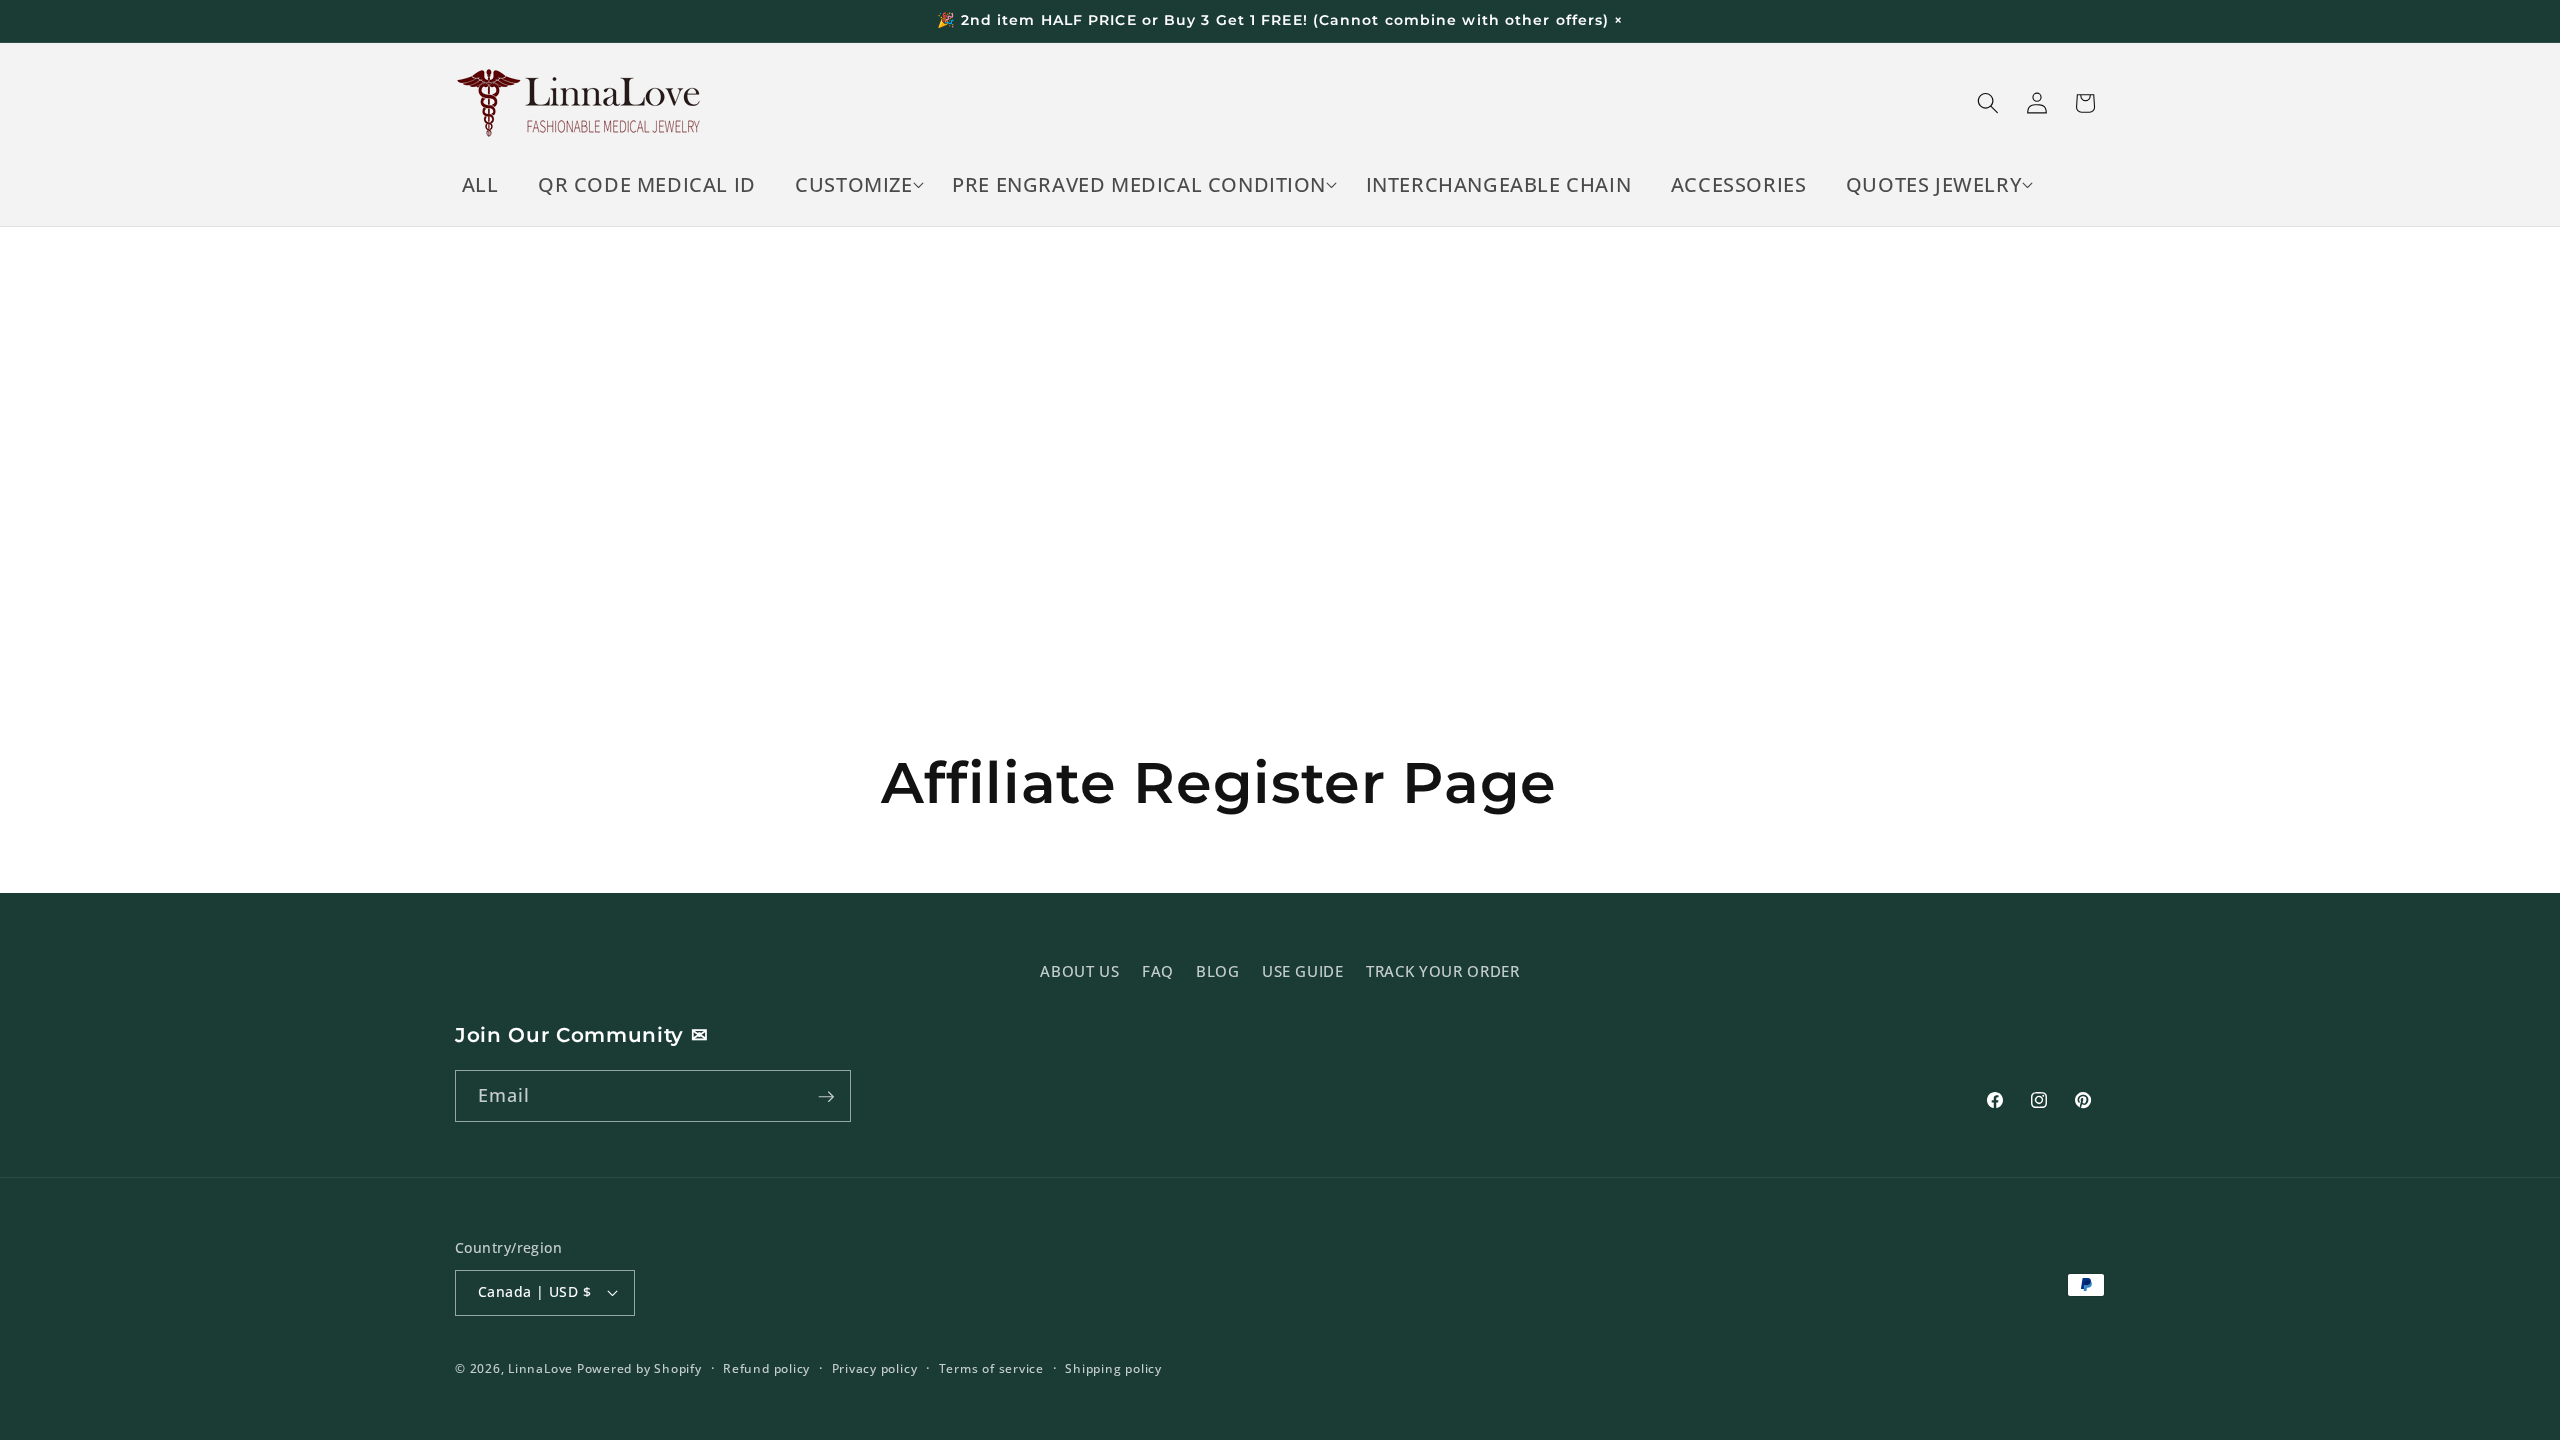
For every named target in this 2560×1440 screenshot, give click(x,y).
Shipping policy (1113, 1368)
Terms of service (991, 1368)
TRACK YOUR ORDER (1443, 970)
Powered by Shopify (639, 1368)
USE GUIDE (1303, 970)
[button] (854, 185)
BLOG (1218, 970)
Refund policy (766, 1368)
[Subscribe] (826, 1097)
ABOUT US (1079, 970)
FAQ (1158, 970)
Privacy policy (875, 1368)
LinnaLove (542, 1368)
